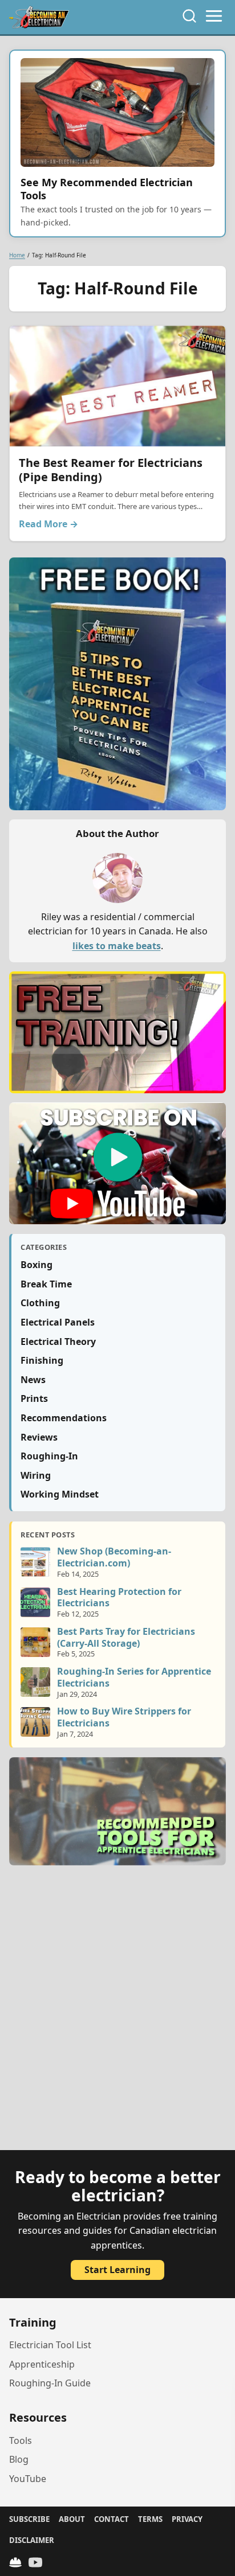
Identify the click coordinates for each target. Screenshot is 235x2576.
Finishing (42, 1360)
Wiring (36, 1475)
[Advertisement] (117, 2015)
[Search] (189, 16)
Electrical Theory (58, 1342)
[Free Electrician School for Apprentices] (117, 1032)
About (72, 2519)
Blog (19, 2459)
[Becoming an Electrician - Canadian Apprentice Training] (39, 17)
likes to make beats (117, 946)
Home (17, 255)
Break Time (46, 1284)
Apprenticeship (42, 2364)
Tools (21, 2440)
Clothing (40, 1303)
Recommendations (64, 1418)
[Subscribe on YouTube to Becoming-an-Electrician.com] (117, 1163)
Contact (112, 2519)
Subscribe (29, 2519)
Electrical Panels (58, 1322)
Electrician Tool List (50, 2345)
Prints (34, 1398)
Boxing (37, 1265)
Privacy (187, 2519)
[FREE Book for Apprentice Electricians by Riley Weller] (117, 684)
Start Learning (117, 2270)
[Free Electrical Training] (15, 2562)
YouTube (28, 2479)
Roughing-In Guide (50, 2383)
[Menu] (214, 16)
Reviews (39, 1437)
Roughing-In (49, 1456)
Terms (150, 2519)
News (33, 1380)
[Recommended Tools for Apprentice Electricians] (117, 1811)
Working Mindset (60, 1494)
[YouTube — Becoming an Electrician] (35, 2562)
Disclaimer (32, 2540)
